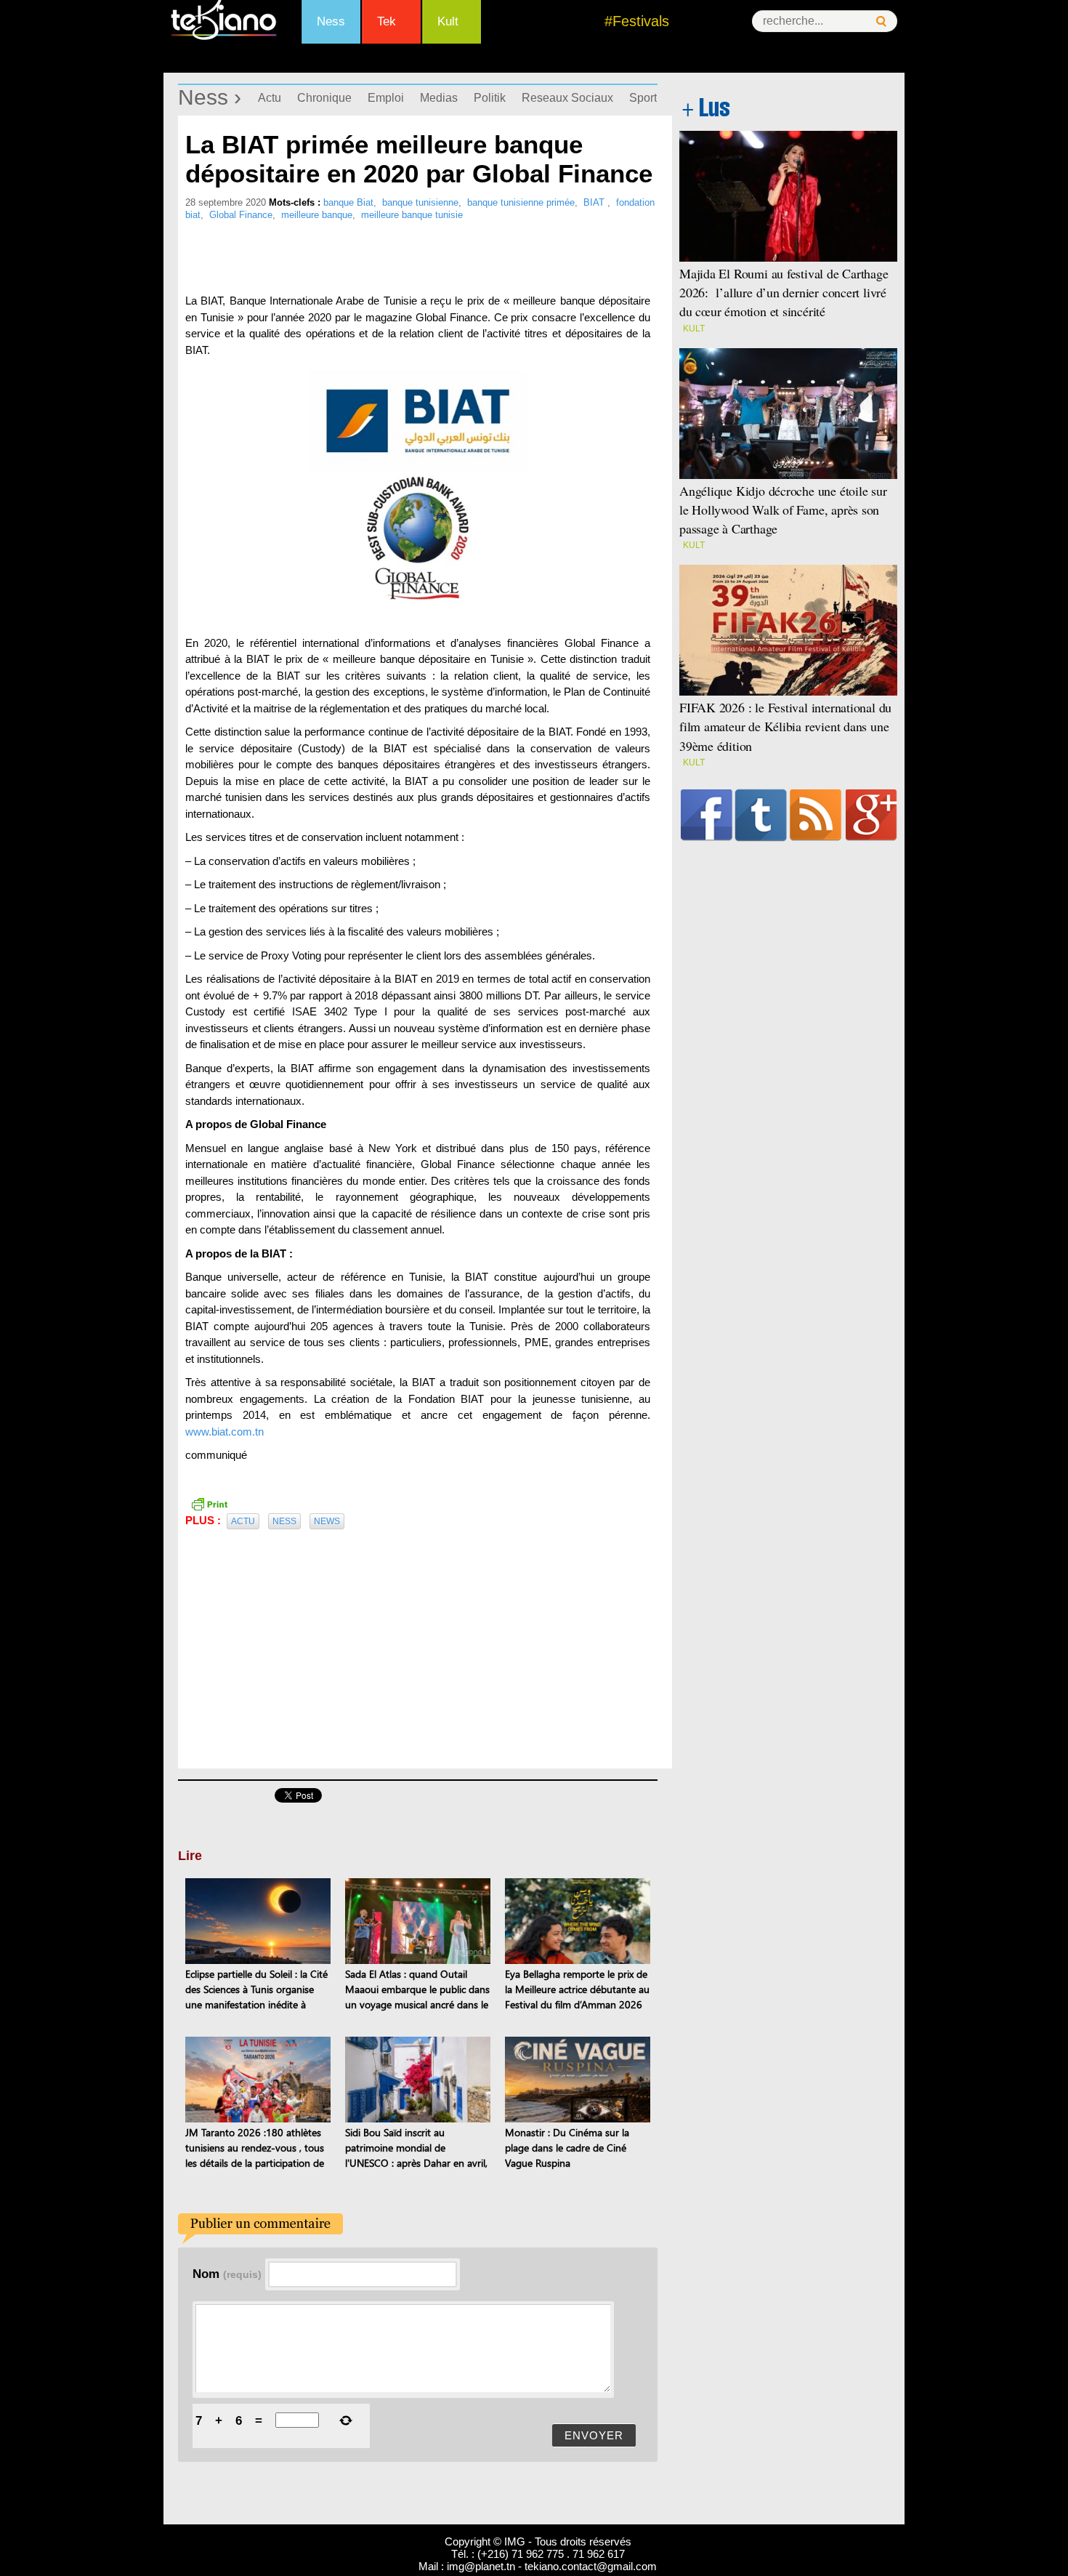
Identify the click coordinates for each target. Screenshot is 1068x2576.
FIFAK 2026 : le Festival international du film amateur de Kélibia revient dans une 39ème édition (785, 726)
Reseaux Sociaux (567, 98)
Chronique (324, 98)
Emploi (386, 98)
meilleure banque (317, 215)
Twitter (761, 815)
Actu (270, 98)
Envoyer (594, 2435)
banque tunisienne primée (521, 202)
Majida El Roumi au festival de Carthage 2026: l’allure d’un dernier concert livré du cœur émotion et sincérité (784, 292)
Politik (490, 98)
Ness (331, 21)
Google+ (871, 815)
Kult (448, 21)
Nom (227, 2274)
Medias (439, 98)
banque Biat (348, 202)
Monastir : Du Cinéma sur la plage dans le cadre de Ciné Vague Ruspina (567, 2148)
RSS (816, 815)
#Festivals (637, 21)
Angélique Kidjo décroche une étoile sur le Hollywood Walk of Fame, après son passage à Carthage (783, 510)
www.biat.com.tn (224, 1432)
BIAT (595, 202)
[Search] (881, 21)
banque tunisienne (420, 202)
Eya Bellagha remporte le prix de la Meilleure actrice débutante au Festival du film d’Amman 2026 (577, 1989)
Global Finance (241, 215)
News (327, 1521)
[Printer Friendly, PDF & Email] (209, 1502)
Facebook (707, 815)
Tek (387, 21)
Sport (643, 98)
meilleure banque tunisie (412, 215)
